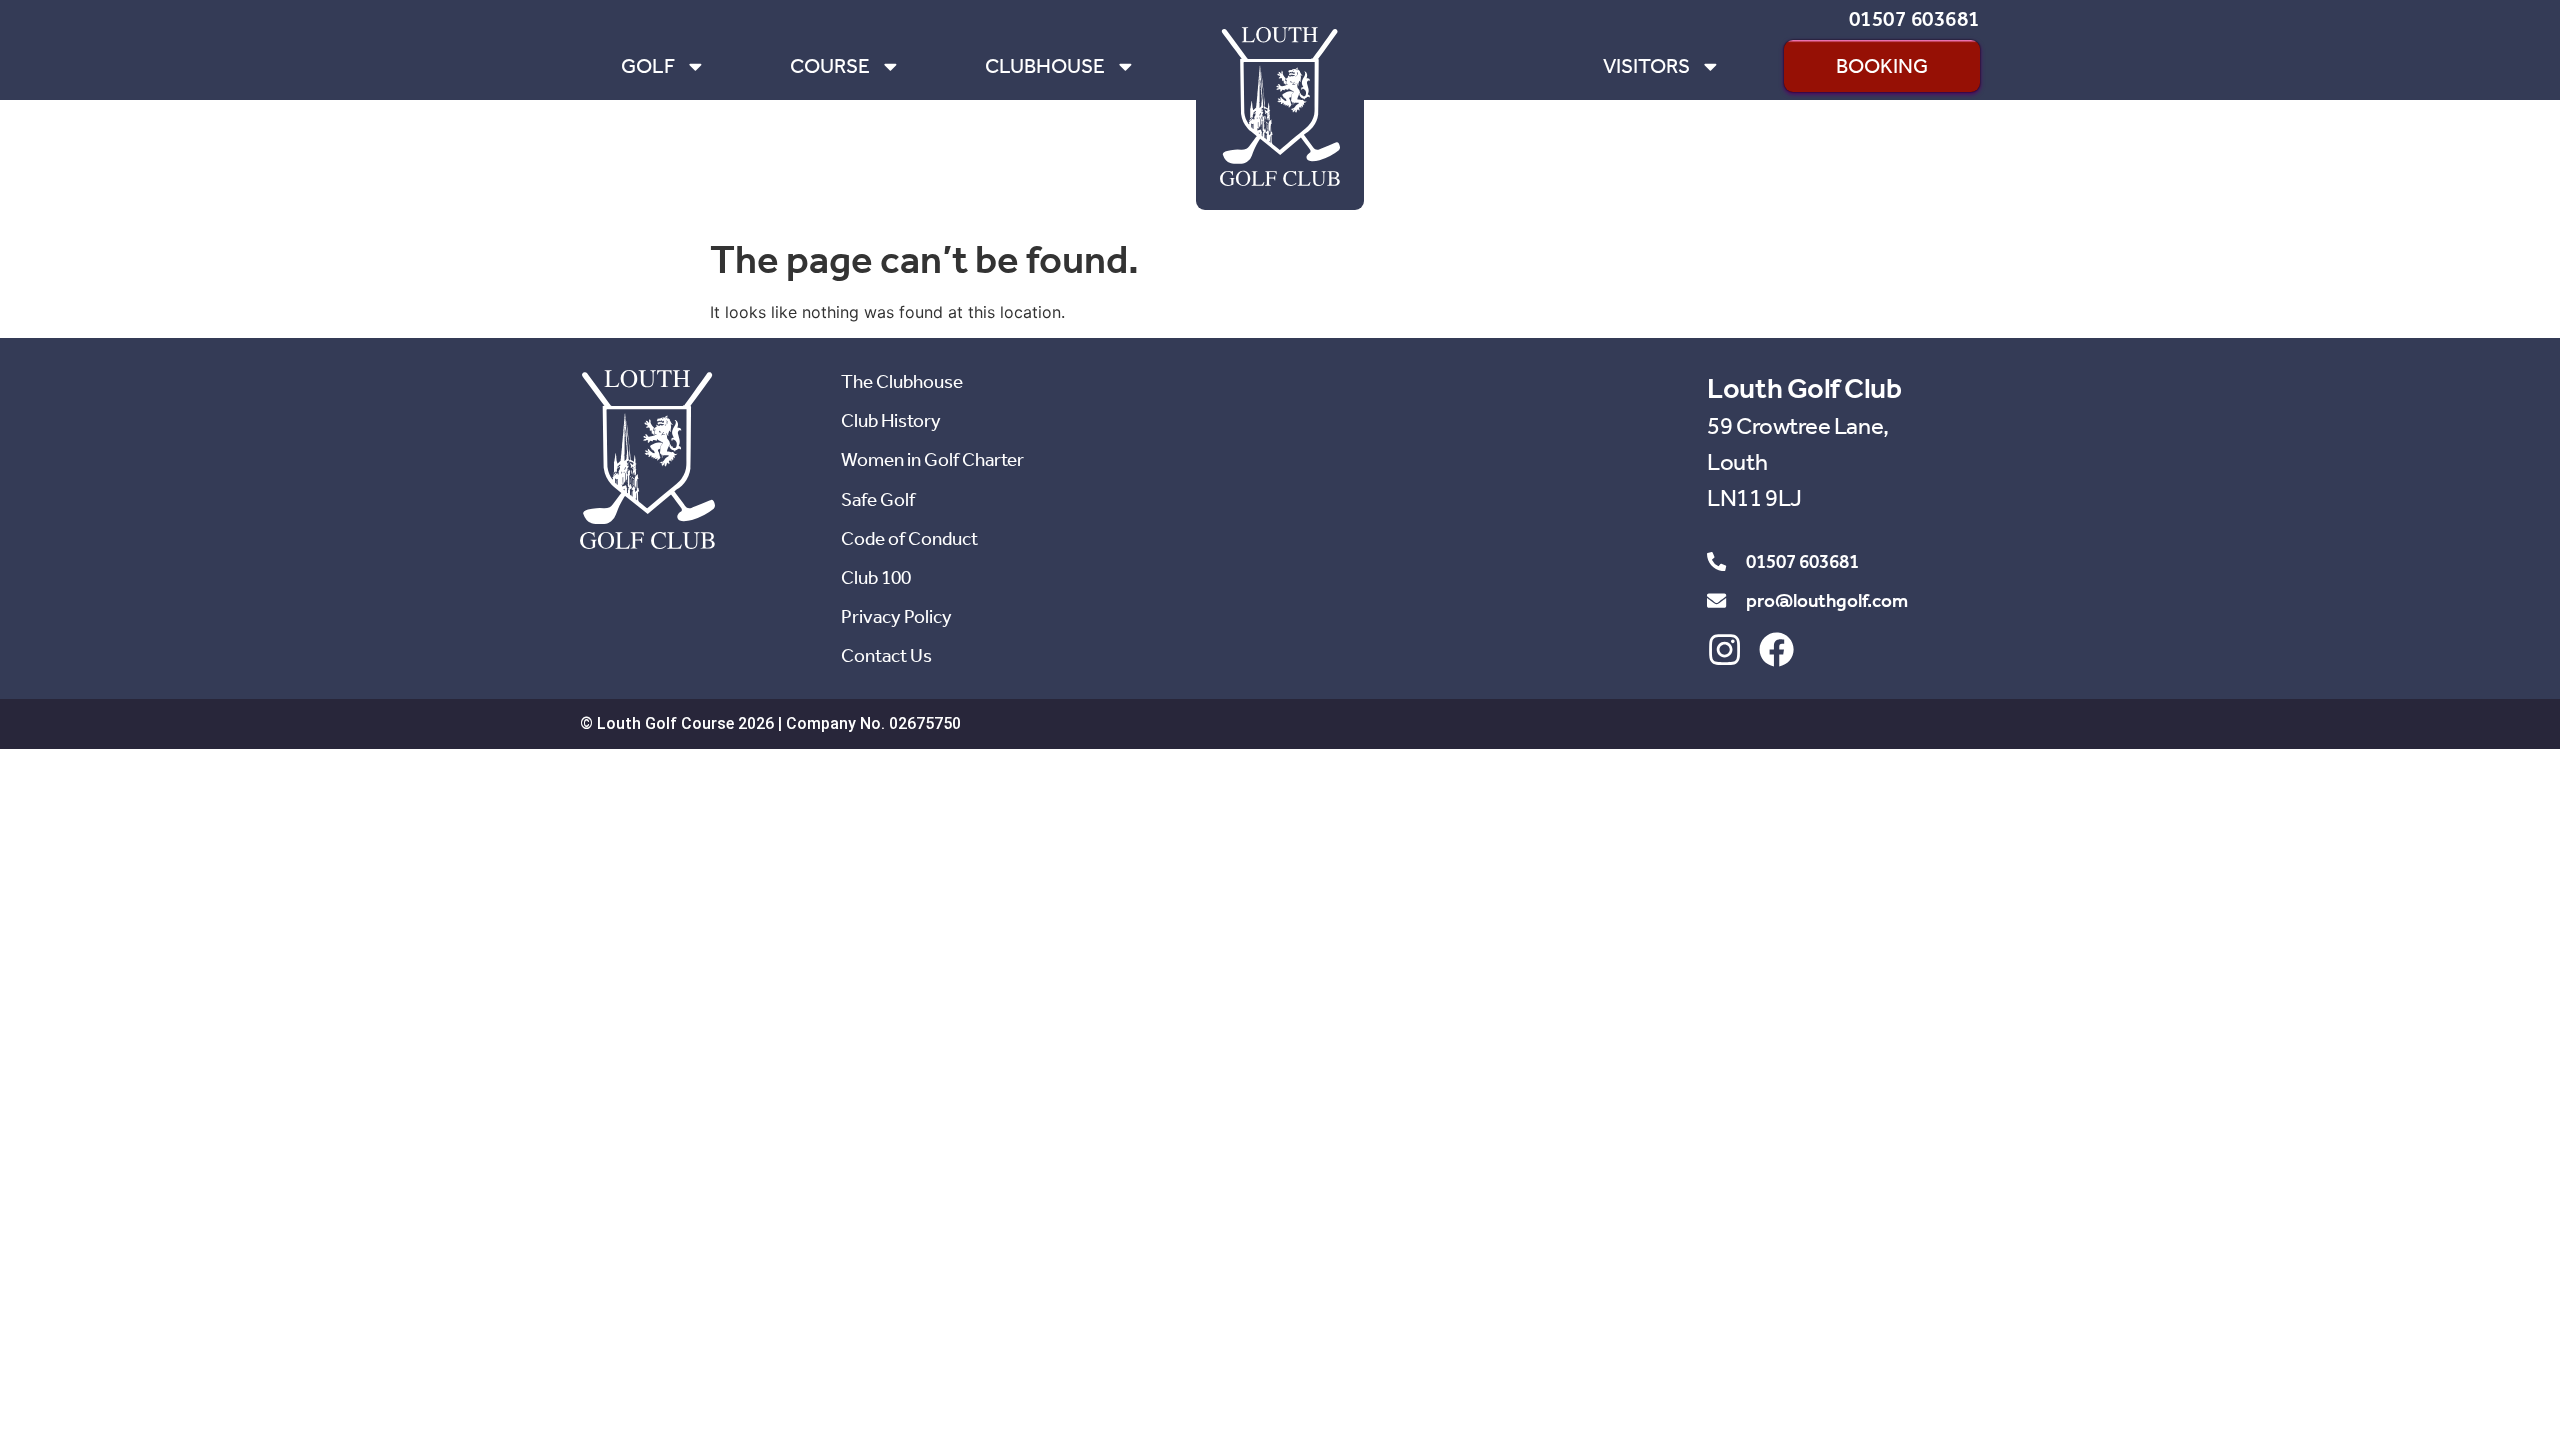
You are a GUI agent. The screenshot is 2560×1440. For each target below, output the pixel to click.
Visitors (1646, 66)
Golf (648, 66)
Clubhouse (1045, 66)
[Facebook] (1776, 649)
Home (1369, 66)
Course (830, 66)
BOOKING (1882, 66)
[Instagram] (1724, 649)
